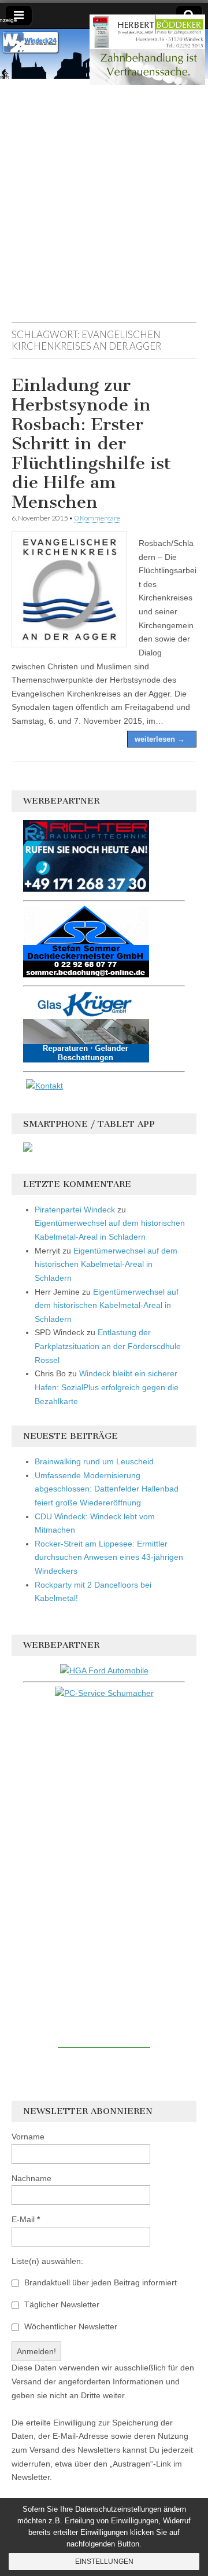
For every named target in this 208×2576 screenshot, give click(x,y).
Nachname (31, 2178)
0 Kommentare (97, 518)
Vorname (28, 2137)
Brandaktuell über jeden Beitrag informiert (99, 2282)
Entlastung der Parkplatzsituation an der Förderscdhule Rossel (108, 1346)
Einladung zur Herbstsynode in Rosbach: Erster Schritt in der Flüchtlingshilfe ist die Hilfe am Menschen (91, 444)
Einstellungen (104, 2562)
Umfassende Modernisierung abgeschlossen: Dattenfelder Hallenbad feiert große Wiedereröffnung (107, 1489)
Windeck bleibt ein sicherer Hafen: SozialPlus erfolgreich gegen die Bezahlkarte (107, 1387)
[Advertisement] (104, 206)
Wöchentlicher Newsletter (70, 2326)
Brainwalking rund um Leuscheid (94, 1461)
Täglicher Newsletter (61, 2304)
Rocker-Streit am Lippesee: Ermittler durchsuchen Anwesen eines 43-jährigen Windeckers (109, 1557)
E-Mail (26, 2219)
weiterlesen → (160, 739)
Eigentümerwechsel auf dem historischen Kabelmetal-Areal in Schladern (106, 1264)
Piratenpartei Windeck (75, 1210)
